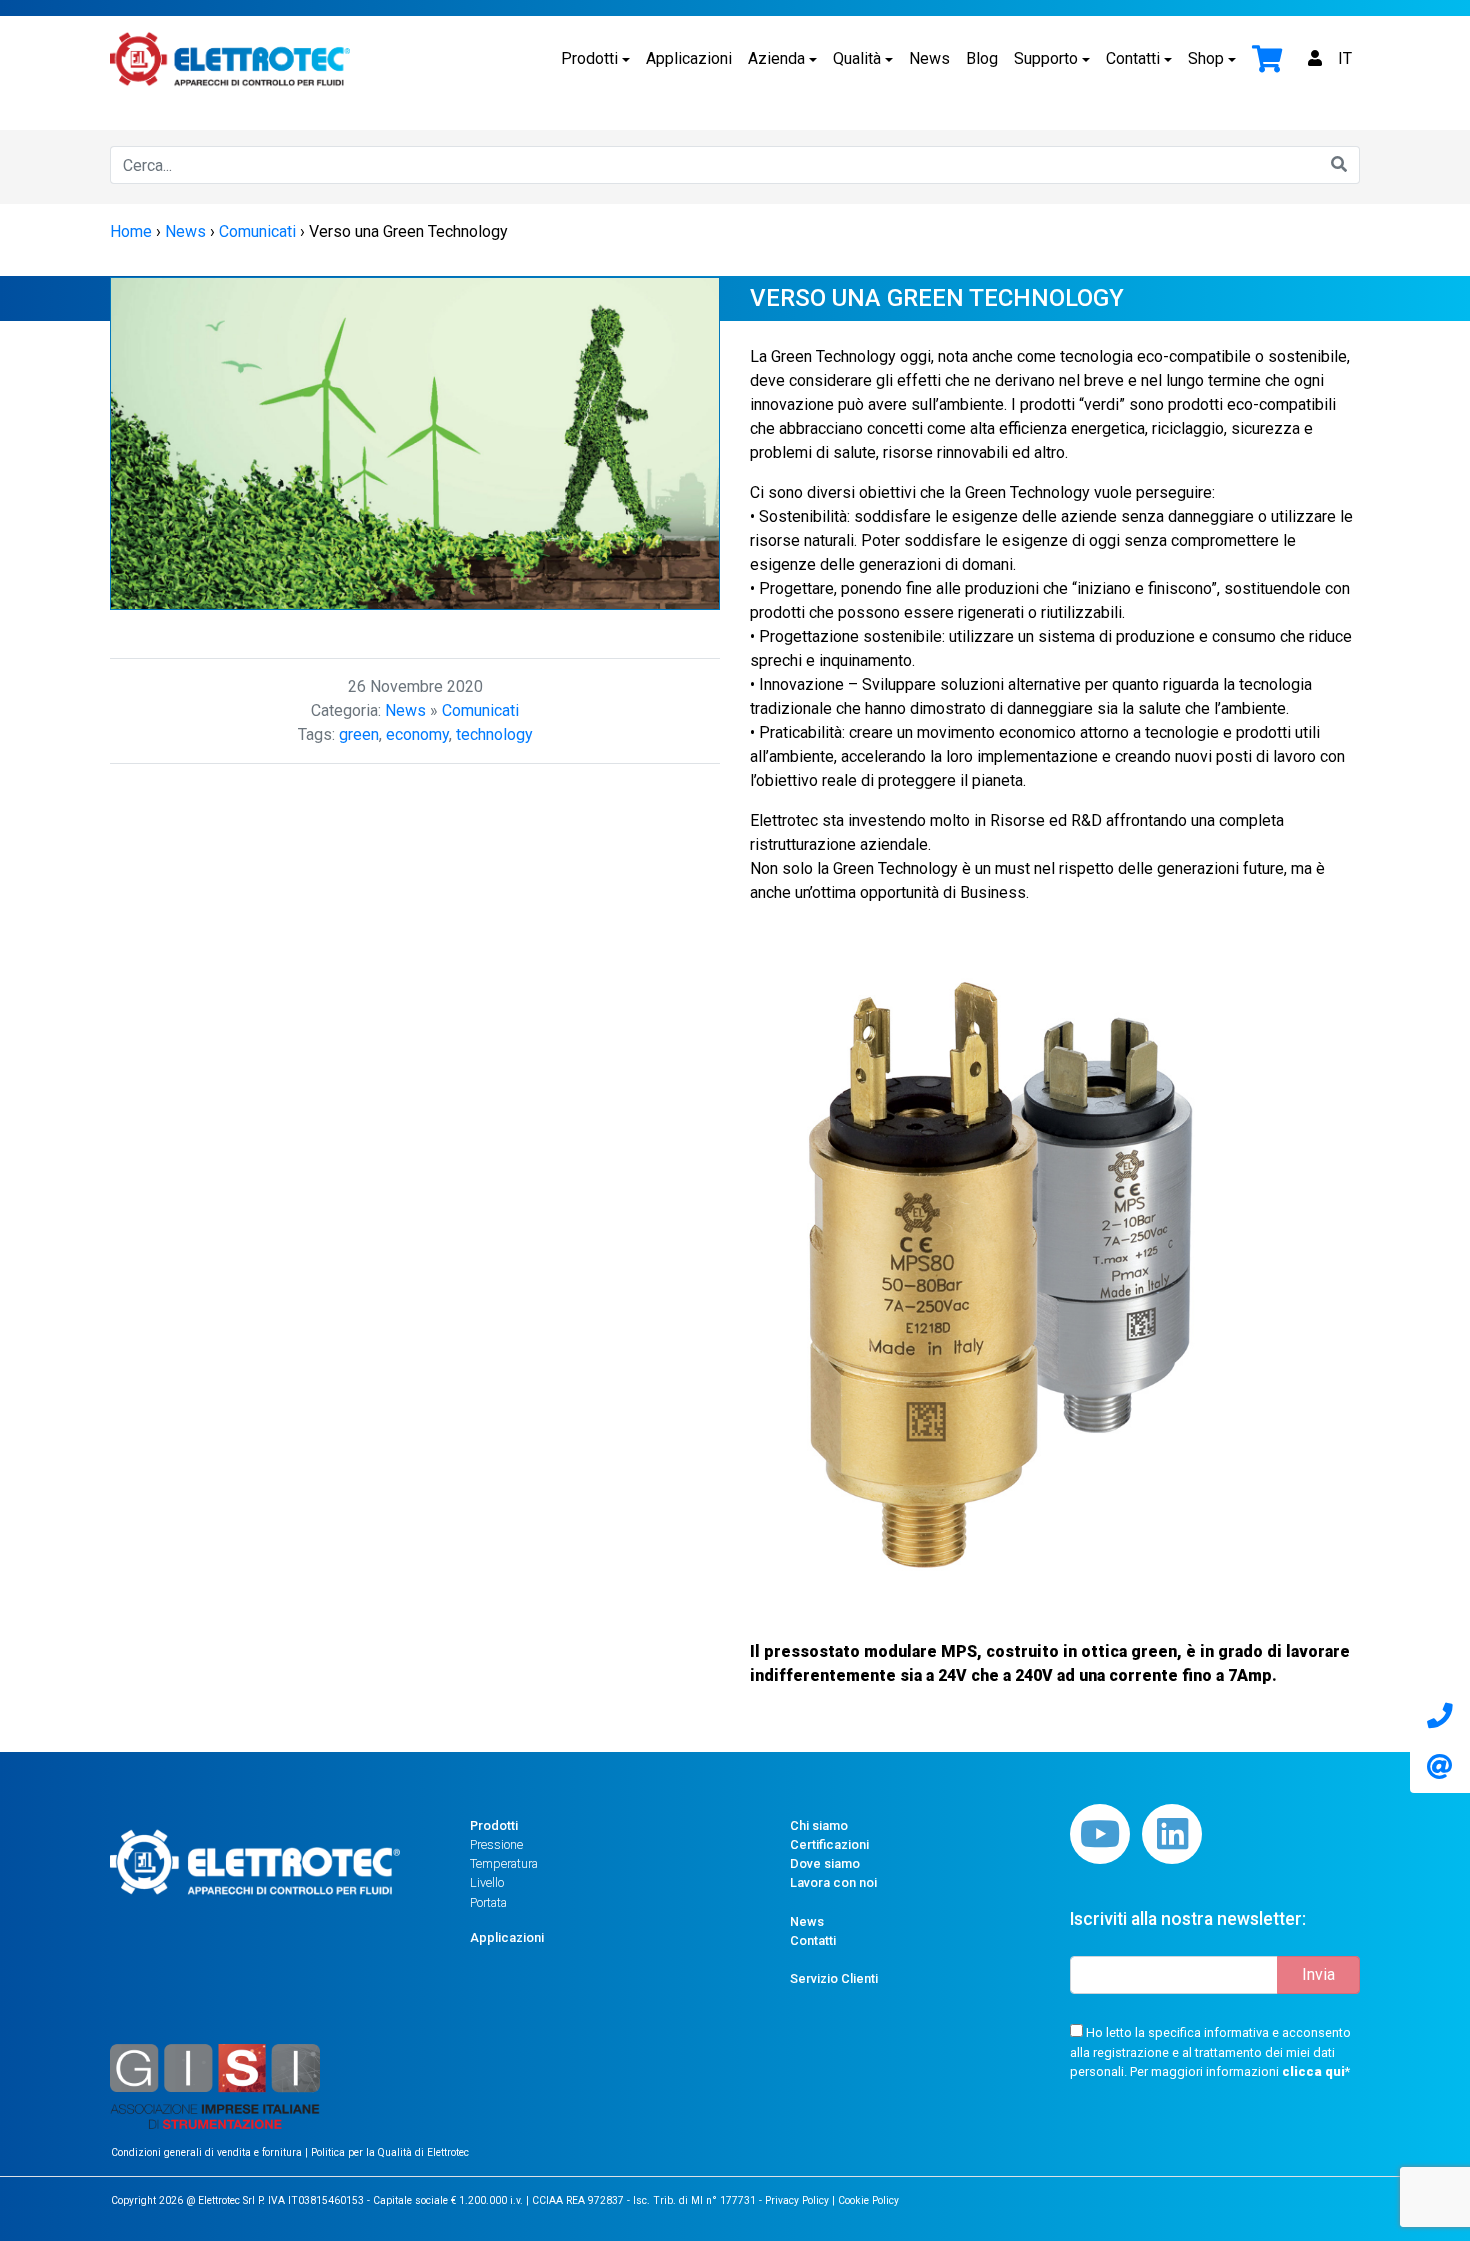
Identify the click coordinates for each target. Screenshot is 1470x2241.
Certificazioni (829, 1844)
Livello (487, 1882)
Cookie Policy (868, 2200)
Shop (1206, 58)
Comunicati (480, 710)
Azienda (776, 58)
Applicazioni (689, 58)
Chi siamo (819, 1825)
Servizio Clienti (834, 1978)
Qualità (857, 58)
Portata (488, 1902)
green (359, 734)
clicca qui (1313, 2071)
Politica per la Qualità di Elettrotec (390, 2152)
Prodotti (589, 58)
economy (417, 734)
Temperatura (504, 1863)
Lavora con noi (833, 1882)
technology (494, 734)
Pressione (496, 1844)
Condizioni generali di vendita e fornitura (208, 2152)
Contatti (1133, 58)
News (929, 58)
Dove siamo (825, 1863)
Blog (982, 58)
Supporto (1046, 58)
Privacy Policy (797, 2200)
